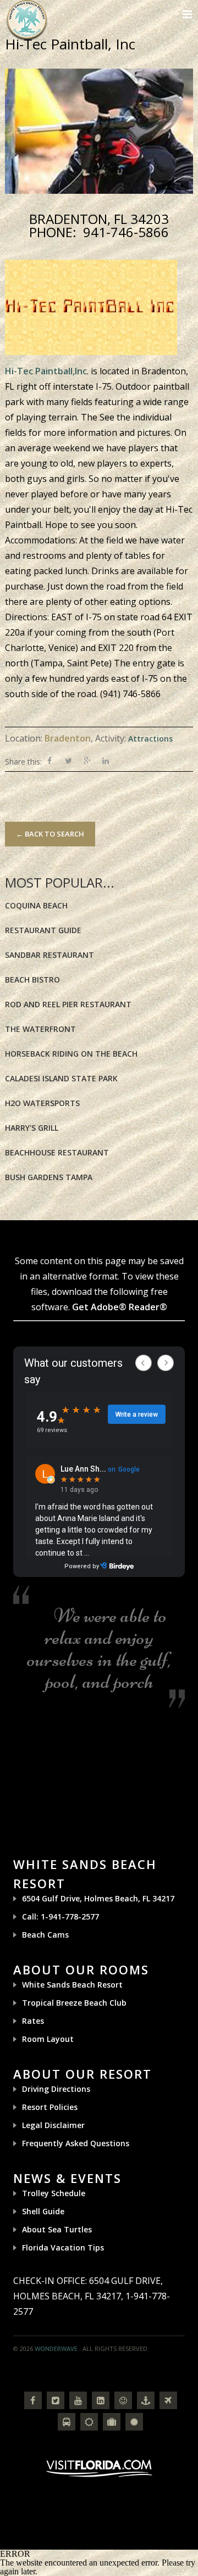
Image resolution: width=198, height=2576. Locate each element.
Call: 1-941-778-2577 (61, 1916)
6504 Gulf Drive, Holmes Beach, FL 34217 (98, 1898)
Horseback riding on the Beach (71, 1054)
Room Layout (48, 2039)
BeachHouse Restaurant (57, 1152)
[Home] (27, 19)
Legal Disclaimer (53, 2125)
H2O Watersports (42, 1103)
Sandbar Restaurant (50, 955)
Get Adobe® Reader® (120, 1307)
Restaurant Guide (43, 930)
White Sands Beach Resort (72, 1985)
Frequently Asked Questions (76, 2143)
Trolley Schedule (54, 2193)
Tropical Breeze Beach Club (74, 2003)
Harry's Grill (32, 1128)
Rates (33, 2021)
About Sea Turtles (57, 2229)
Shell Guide (43, 2211)
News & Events (67, 2178)
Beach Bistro (32, 980)
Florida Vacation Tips (63, 2247)
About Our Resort (82, 2074)
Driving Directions (56, 2089)
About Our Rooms (81, 1969)
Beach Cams (45, 1935)
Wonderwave (56, 2348)
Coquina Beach (36, 905)
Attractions (150, 739)
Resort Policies (50, 2107)
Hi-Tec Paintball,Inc (46, 371)
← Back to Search (50, 834)
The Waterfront (40, 1029)
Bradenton (68, 738)
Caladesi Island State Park (61, 1078)
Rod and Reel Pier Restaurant (68, 1004)
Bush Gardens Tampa (49, 1177)
